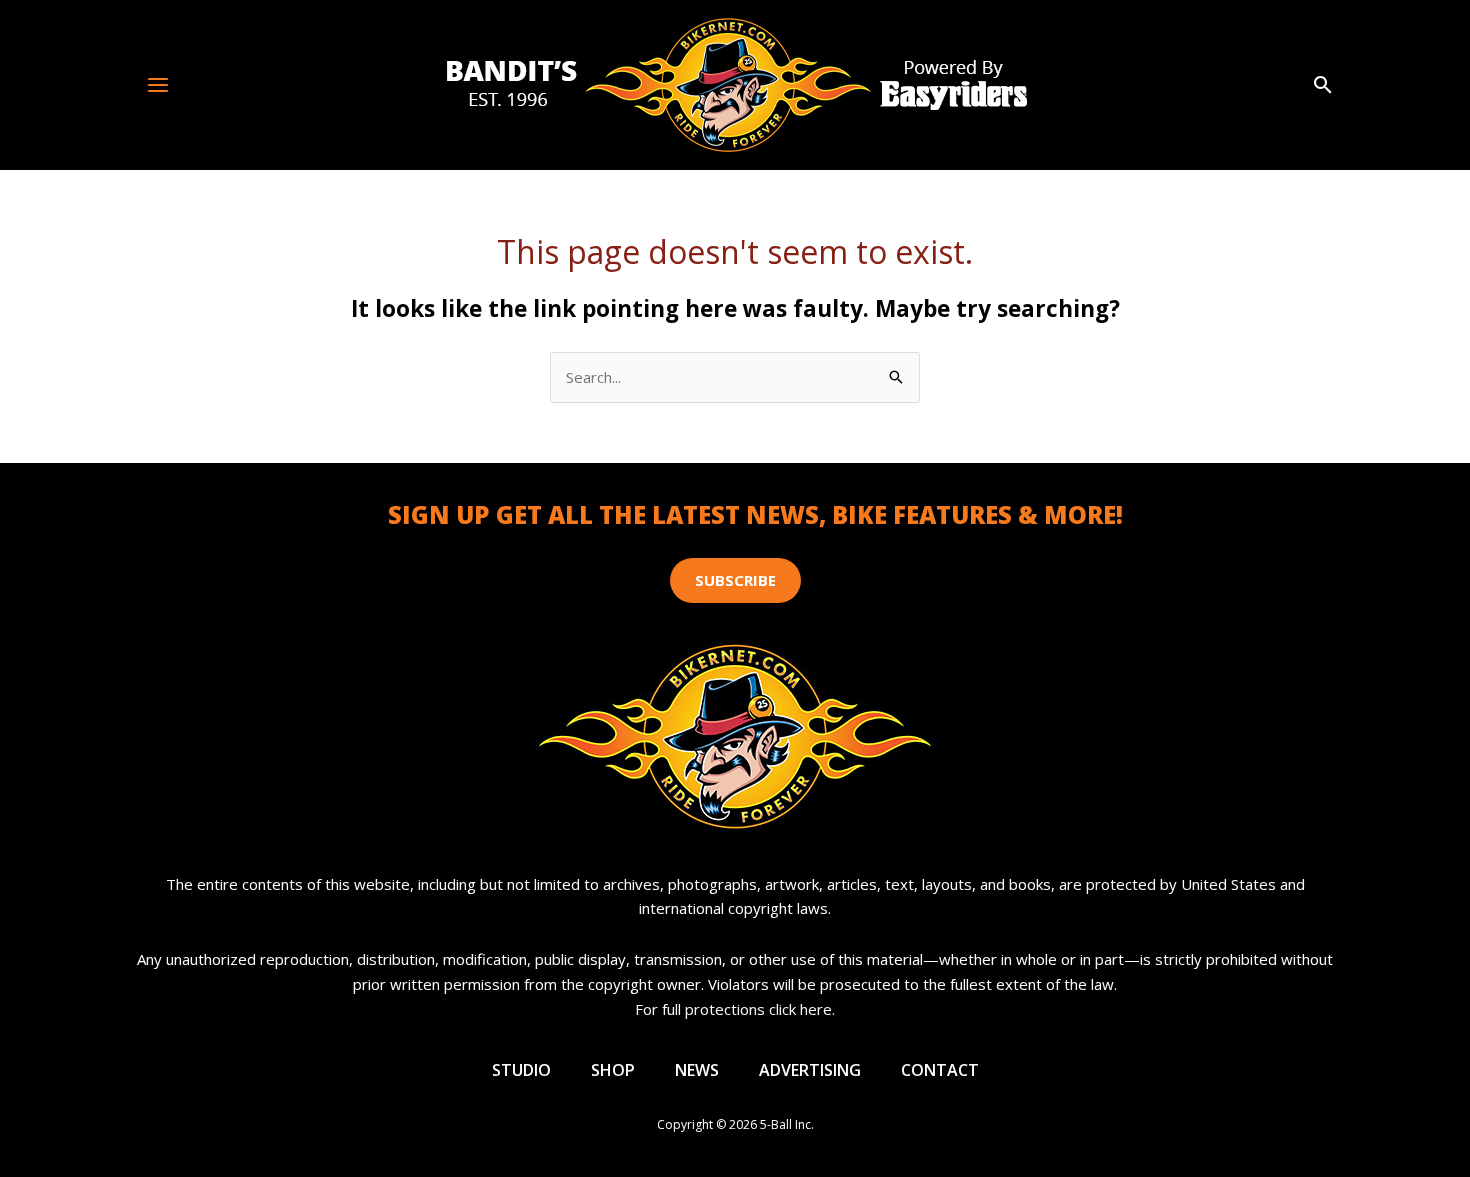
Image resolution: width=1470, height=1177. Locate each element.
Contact (940, 1070)
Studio (521, 1070)
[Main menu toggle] (158, 84)
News (697, 1070)
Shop (613, 1070)
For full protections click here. (735, 1009)
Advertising (810, 1070)
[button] (1323, 85)
